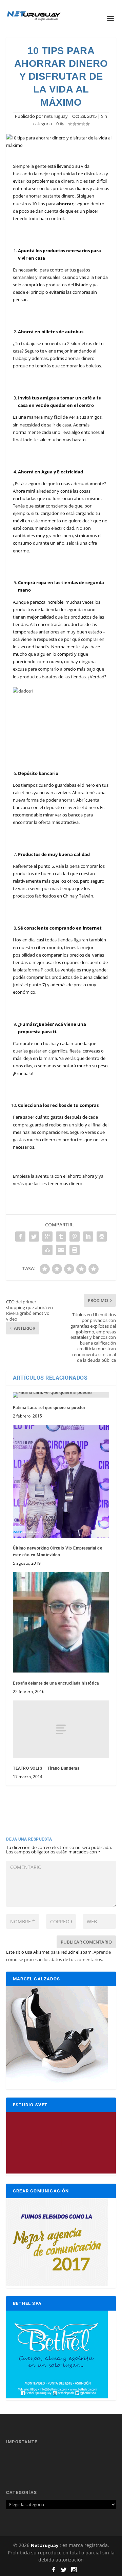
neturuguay (56, 116)
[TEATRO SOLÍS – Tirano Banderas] (61, 1729)
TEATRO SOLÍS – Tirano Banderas (46, 1768)
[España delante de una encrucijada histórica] (61, 1623)
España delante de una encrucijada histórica (56, 1683)
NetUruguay (45, 2545)
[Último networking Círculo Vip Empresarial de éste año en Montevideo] (61, 1481)
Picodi (47, 970)
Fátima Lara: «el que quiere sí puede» (49, 1408)
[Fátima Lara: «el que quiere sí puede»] (61, 1395)
